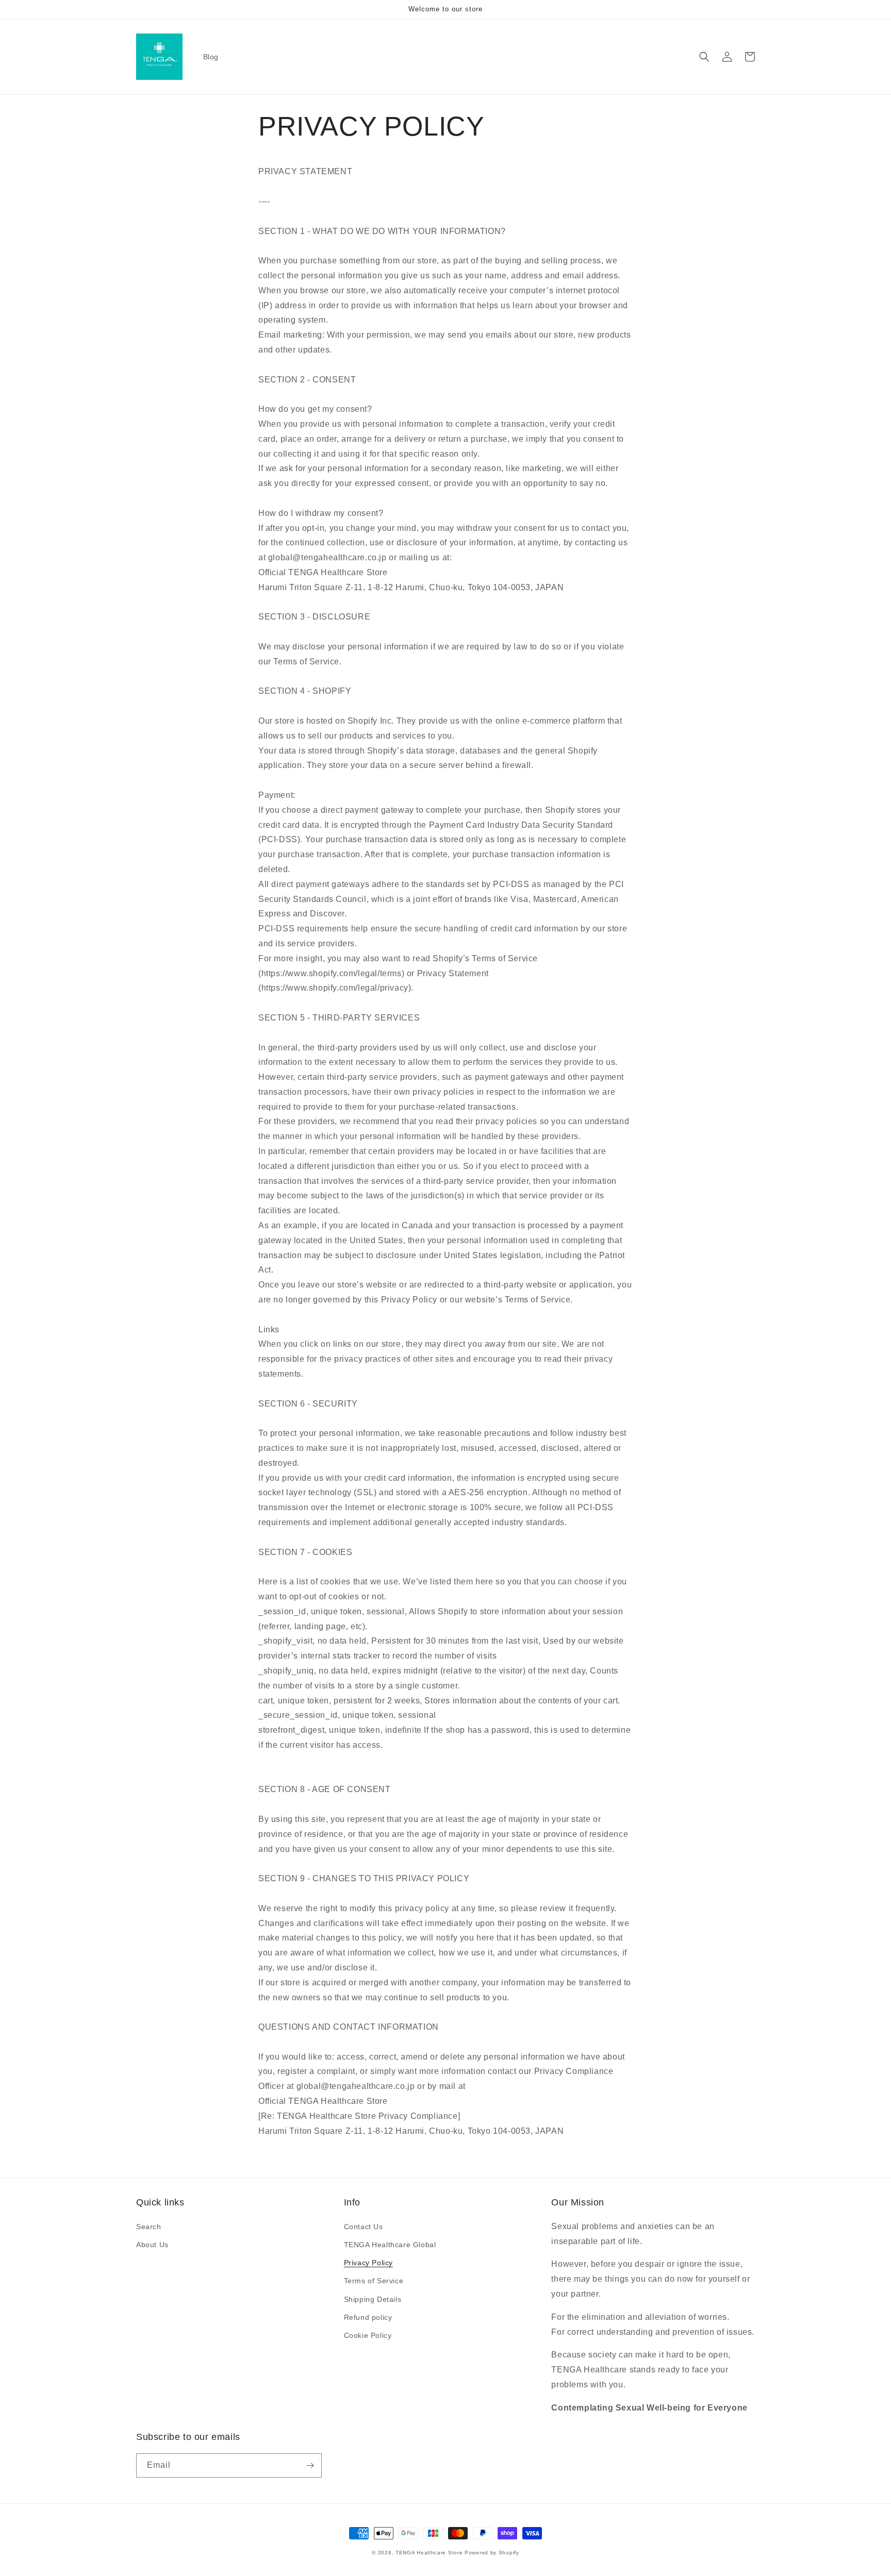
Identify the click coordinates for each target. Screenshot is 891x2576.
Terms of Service (374, 2281)
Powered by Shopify (492, 2553)
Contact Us (364, 2227)
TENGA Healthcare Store (429, 2553)
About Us (152, 2245)
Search (149, 2227)
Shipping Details (373, 2299)
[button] (704, 57)
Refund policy (368, 2317)
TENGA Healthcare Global (390, 2245)
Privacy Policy (368, 2263)
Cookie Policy (368, 2335)
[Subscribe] (310, 2465)
